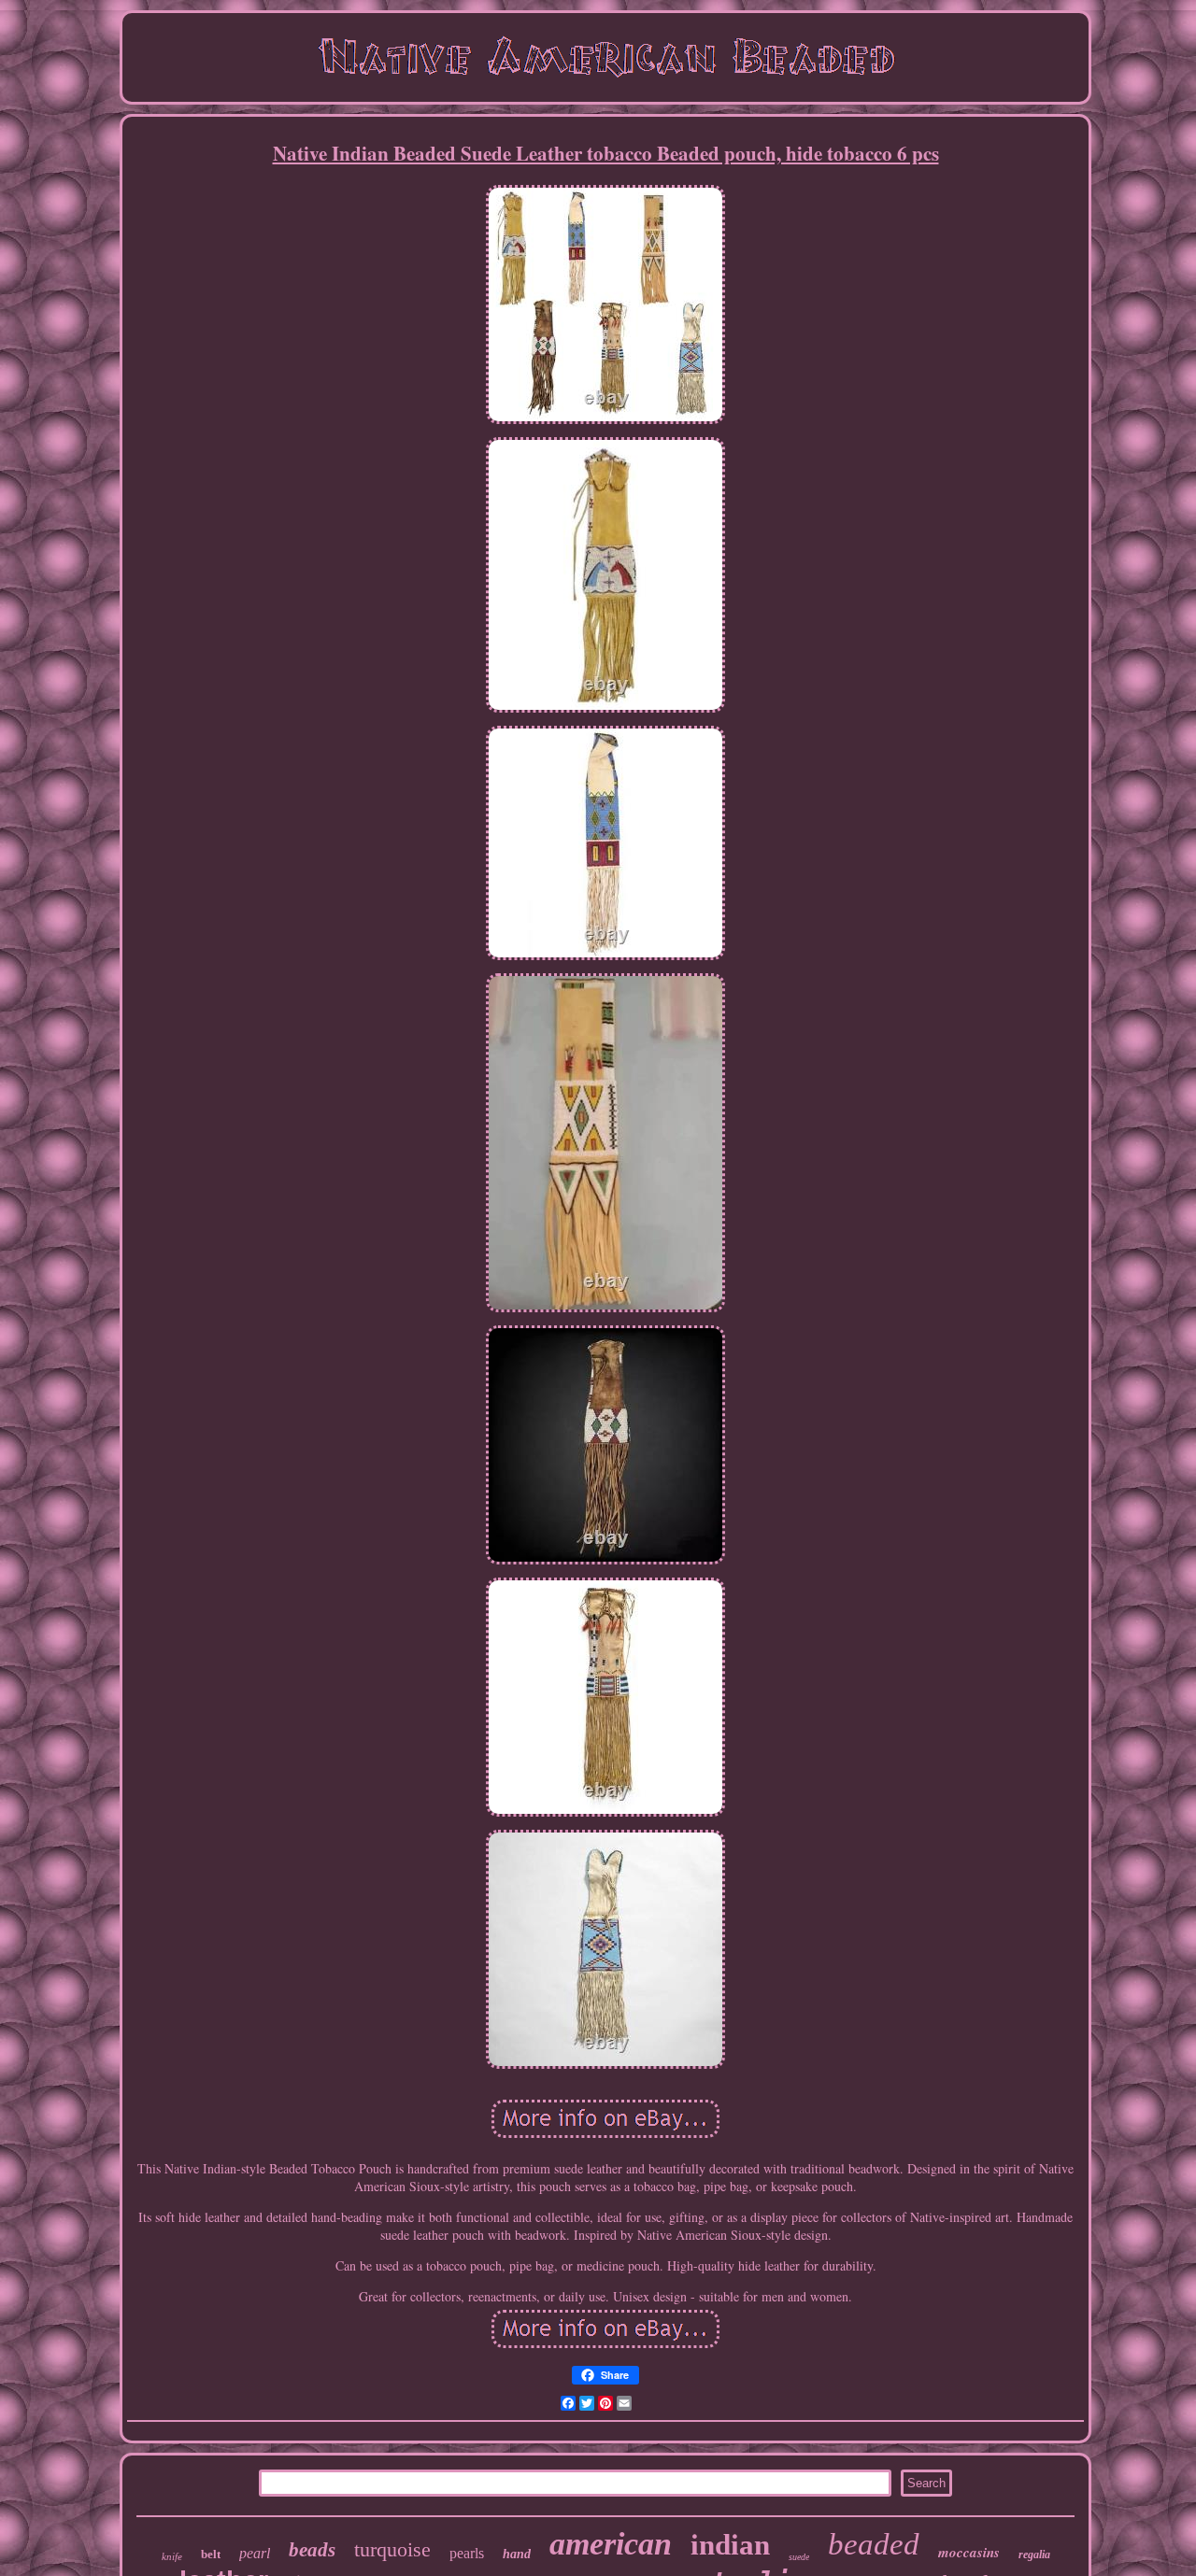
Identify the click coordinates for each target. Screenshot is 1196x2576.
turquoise (392, 2549)
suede (799, 2557)
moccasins (969, 2552)
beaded (874, 2544)
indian (730, 2545)
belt (211, 2554)
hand (517, 2554)
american (611, 2544)
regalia (1034, 2555)
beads (312, 2550)
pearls (467, 2553)
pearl (255, 2553)
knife (172, 2556)
